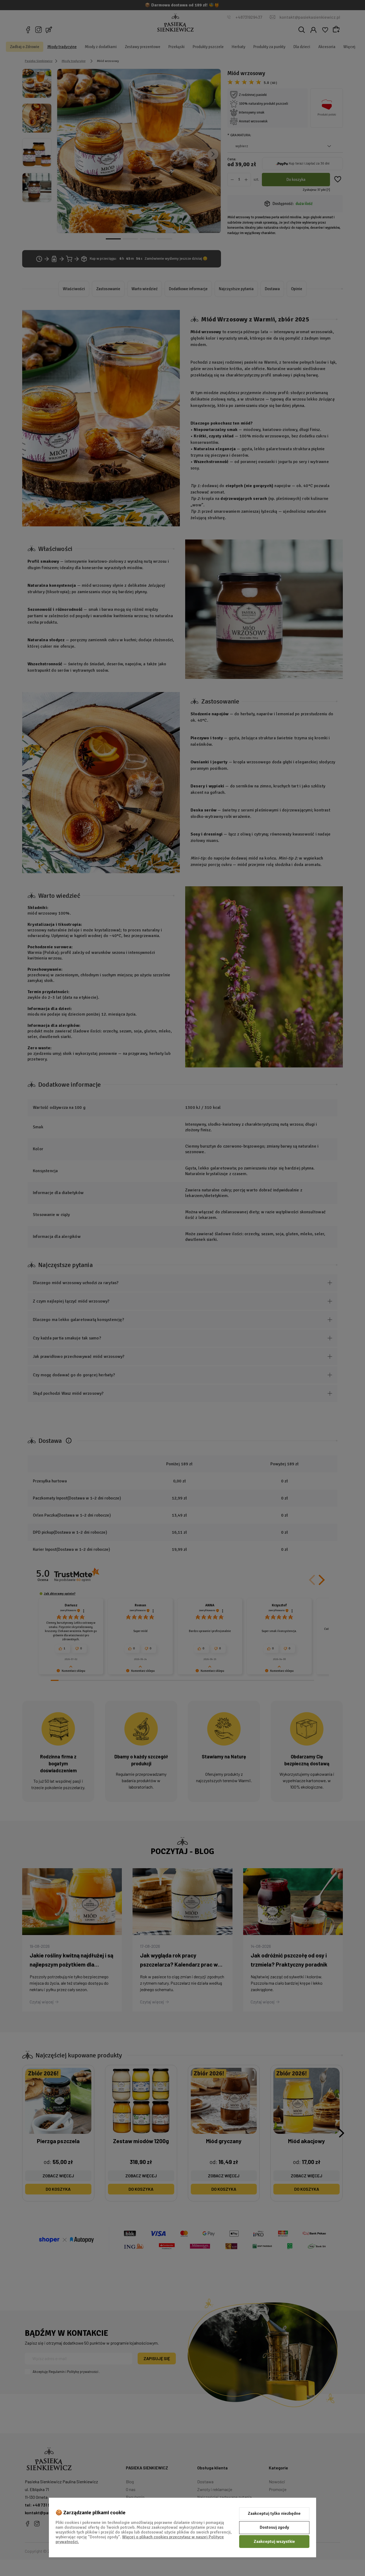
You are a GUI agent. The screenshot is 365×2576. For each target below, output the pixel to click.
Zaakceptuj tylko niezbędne (274, 2513)
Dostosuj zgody (274, 2527)
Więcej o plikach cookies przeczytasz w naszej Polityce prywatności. (140, 2539)
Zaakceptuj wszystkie (274, 2542)
